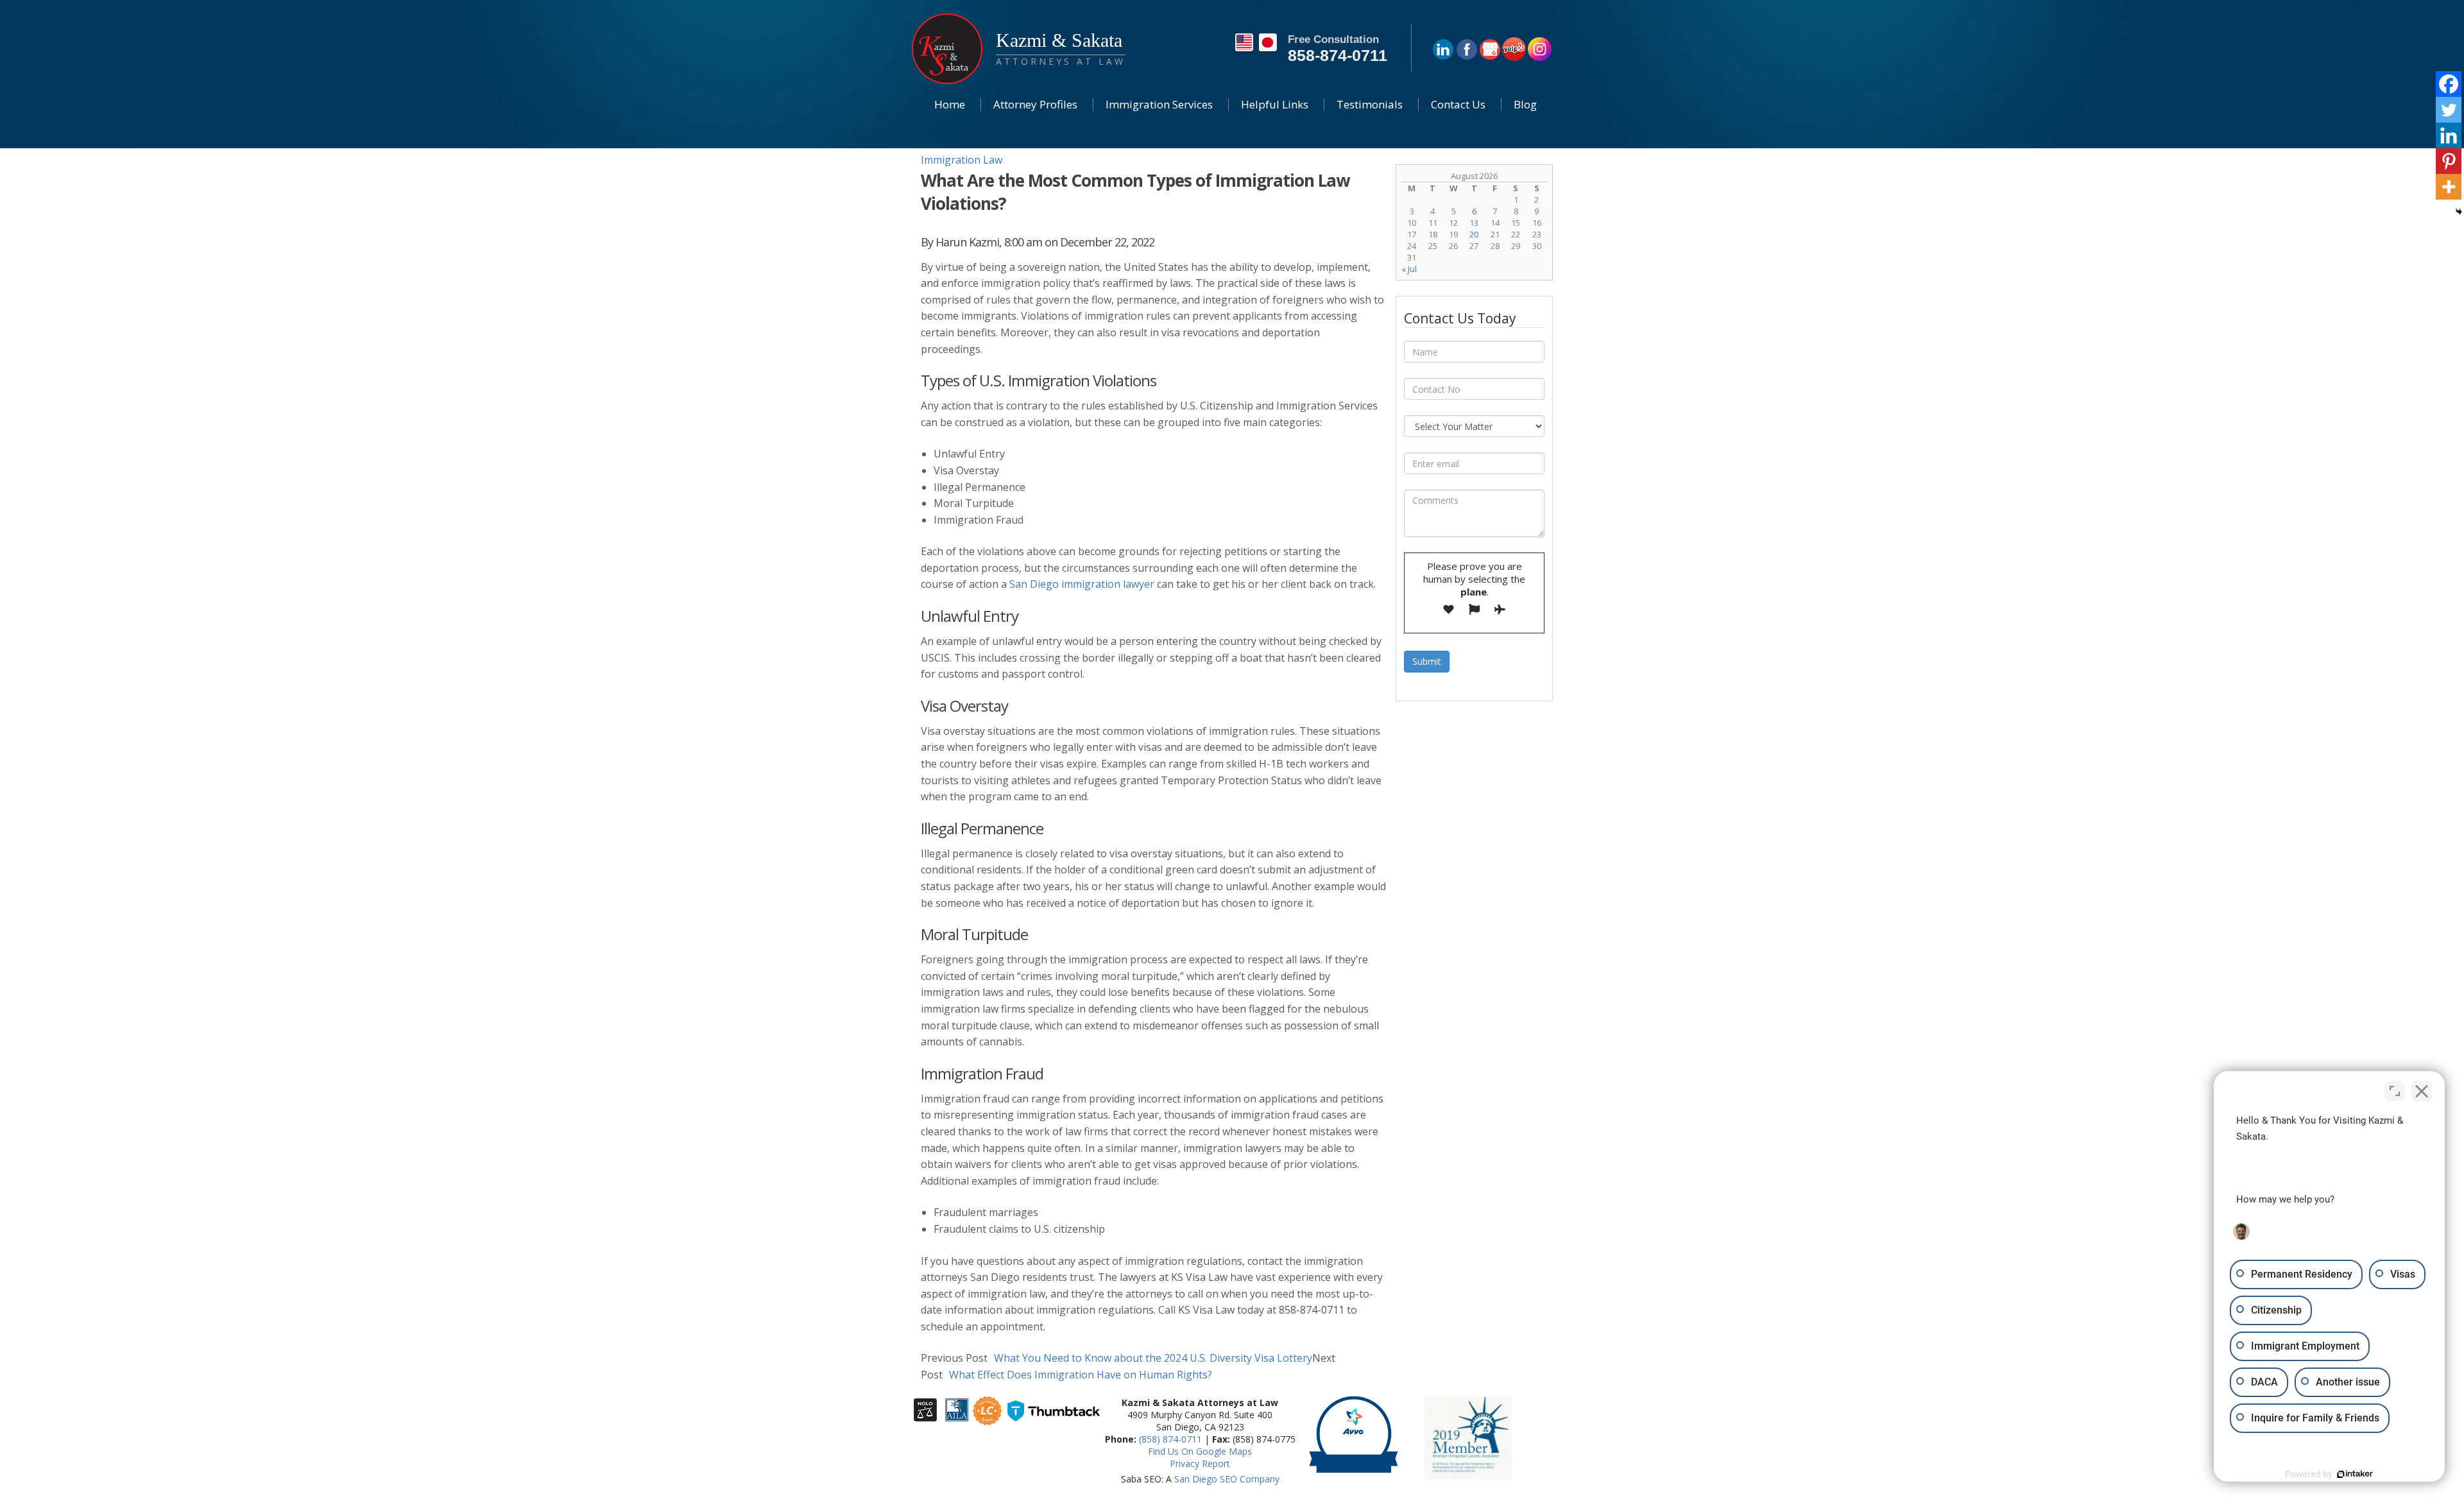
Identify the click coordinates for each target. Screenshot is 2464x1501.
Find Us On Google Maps (1200, 1451)
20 (1474, 234)
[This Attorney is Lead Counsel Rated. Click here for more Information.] (987, 1420)
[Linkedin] (2449, 135)
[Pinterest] (2449, 161)
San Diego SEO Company (1227, 1479)
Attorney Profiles (1035, 104)
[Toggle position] (2395, 1091)
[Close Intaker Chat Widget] (2422, 1091)
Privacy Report (1200, 1463)
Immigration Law (962, 160)
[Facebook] (2449, 84)
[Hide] (2459, 212)
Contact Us (1458, 104)
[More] (2449, 187)
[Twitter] (2449, 110)
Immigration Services (1159, 104)
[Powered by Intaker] (2355, 1474)
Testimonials (1370, 104)
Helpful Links (1275, 104)
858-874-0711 (1338, 55)
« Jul (1409, 269)
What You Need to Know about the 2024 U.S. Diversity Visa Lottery (1116, 1358)
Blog (1525, 104)
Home (950, 104)
